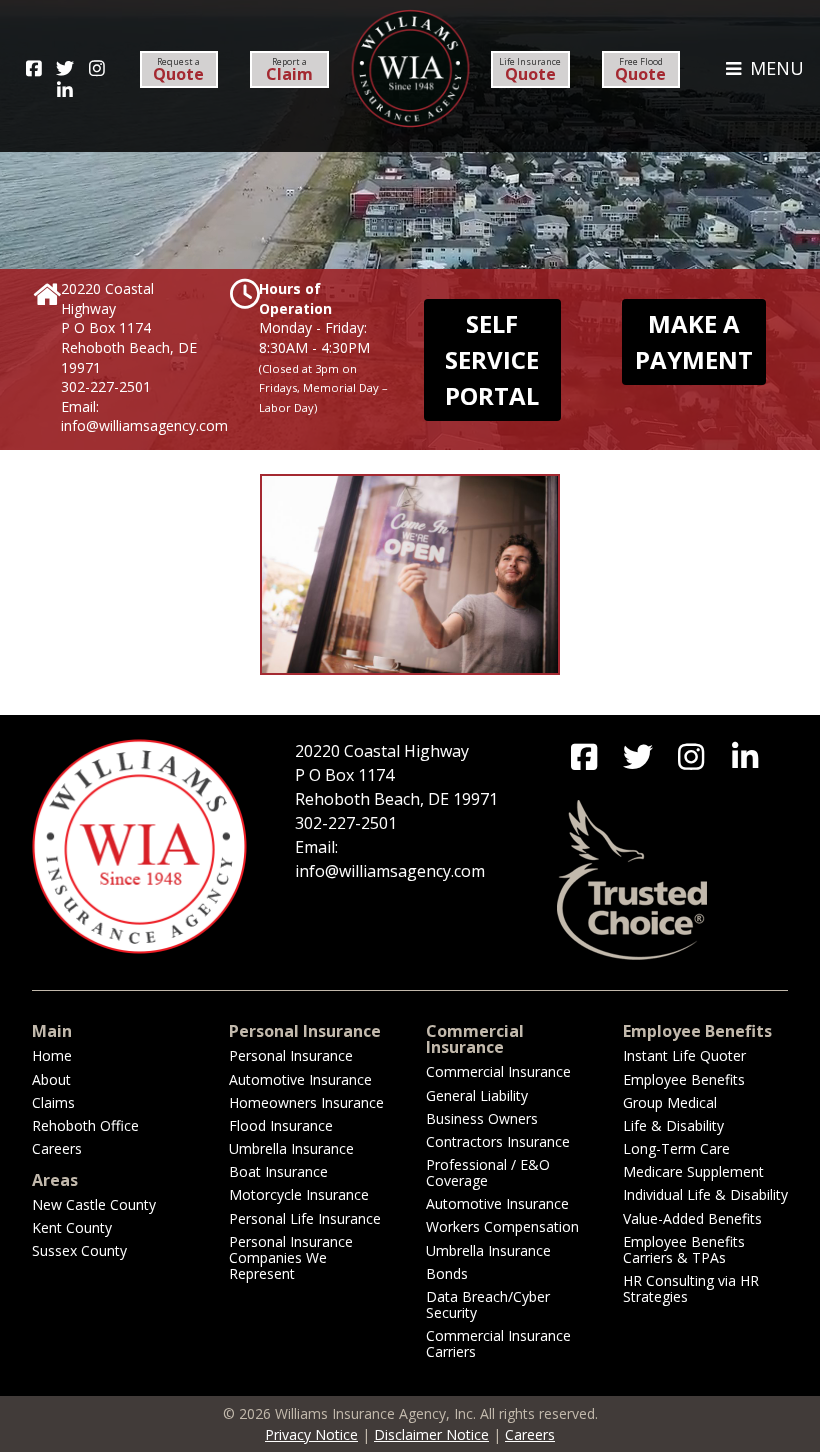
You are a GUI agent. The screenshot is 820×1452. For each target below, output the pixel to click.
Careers (57, 1148)
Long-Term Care (676, 1148)
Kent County (72, 1227)
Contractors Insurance (498, 1141)
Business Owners (482, 1118)
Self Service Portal (492, 359)
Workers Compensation (502, 1226)
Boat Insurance (278, 1171)
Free (640, 70)
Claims (53, 1102)
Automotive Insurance (300, 1079)
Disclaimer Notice (431, 1434)
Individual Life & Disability (705, 1194)
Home (52, 1055)
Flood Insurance (281, 1125)
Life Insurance (530, 70)
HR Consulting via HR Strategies (691, 1288)
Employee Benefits (684, 1079)
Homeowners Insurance (306, 1102)
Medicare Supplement (693, 1171)
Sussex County (79, 1250)
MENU (774, 68)
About (51, 1079)
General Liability (477, 1095)
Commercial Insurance (498, 1071)
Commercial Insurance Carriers (498, 1343)
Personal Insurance (291, 1055)
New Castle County (94, 1204)
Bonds (447, 1273)
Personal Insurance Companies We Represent (291, 1257)
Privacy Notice (311, 1434)
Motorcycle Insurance (299, 1194)
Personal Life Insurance (305, 1218)
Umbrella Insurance (291, 1148)
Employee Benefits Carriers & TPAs (684, 1249)
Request (178, 70)
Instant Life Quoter (684, 1055)
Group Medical (670, 1102)
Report (289, 70)
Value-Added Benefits (692, 1218)
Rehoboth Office (85, 1125)
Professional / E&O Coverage (488, 1172)
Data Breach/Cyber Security (488, 1304)
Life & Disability (673, 1125)
